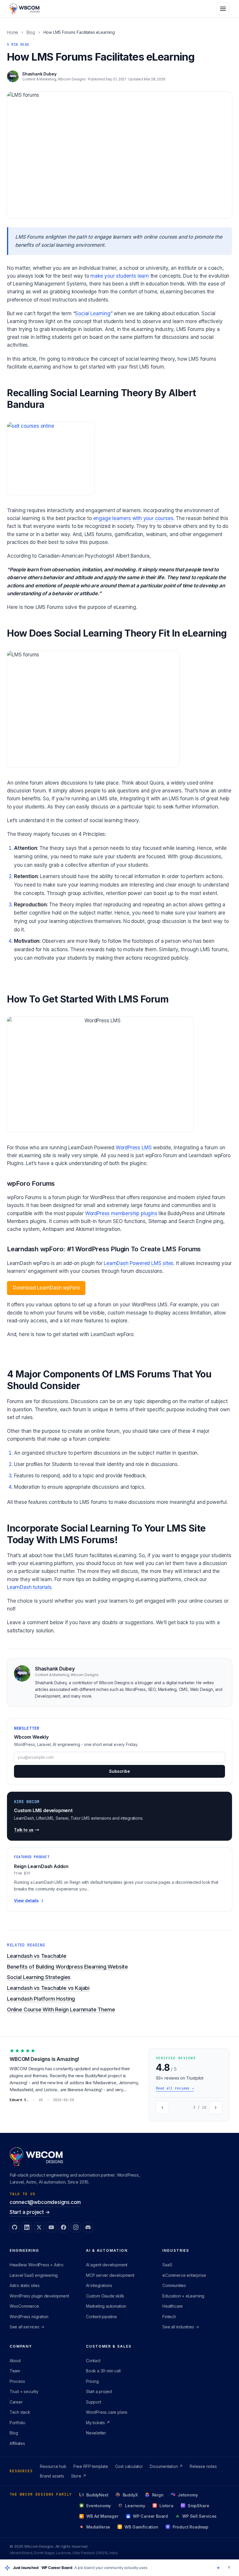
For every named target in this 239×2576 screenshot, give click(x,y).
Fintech (169, 2317)
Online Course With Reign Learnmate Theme (61, 2009)
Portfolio (17, 2423)
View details (26, 1901)
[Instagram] (76, 2227)
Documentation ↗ (166, 2466)
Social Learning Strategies (39, 1977)
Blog (31, 32)
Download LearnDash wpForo (46, 1288)
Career (16, 2402)
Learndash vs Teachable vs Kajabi (48, 1988)
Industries (176, 2250)
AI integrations (99, 2285)
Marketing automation (106, 2306)
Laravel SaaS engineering (34, 2275)
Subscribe (119, 1771)
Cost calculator (129, 2466)
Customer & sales (109, 2346)
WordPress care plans (107, 2412)
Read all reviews (175, 2088)
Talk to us (24, 1830)
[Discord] (88, 2227)
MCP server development (110, 2275)
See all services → (27, 2327)
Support (94, 2402)
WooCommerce (24, 2306)
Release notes (203, 2466)
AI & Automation (107, 2250)
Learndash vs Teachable (37, 1956)
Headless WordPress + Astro (37, 2265)
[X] (39, 2227)
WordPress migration (29, 2317)
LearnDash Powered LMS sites (139, 1263)
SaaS (167, 2265)
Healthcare (173, 2306)
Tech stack (20, 2412)
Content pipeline (101, 2317)
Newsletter (96, 2433)
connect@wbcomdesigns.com (45, 2202)
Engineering (24, 2250)
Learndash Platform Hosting (41, 1999)
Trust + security (24, 2391)
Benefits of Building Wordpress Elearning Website (67, 1967)
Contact (93, 2361)
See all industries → (181, 2327)
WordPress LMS (134, 1148)
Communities (174, 2285)
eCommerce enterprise (184, 2275)
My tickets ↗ (98, 2423)
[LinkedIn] (27, 2227)
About (15, 2361)
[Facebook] (64, 2227)
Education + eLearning (183, 2296)
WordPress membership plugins (121, 1213)
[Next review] (216, 2108)
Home (13, 32)
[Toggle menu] (223, 9)
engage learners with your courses (133, 518)
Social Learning (93, 313)
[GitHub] (15, 2227)
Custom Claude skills (105, 2296)
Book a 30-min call (103, 2371)
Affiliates (17, 2443)
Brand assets (52, 2476)
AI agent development (107, 2265)
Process (17, 2381)
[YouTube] (51, 2227)
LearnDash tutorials (29, 1587)
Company (21, 2346)
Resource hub (53, 2466)
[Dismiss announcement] (229, 2567)
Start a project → (30, 2212)
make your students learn (120, 276)
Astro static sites (25, 2285)
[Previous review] (162, 2108)
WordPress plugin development (39, 2296)
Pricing (92, 2381)
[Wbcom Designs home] (25, 9)
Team (15, 2371)
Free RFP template (91, 2466)
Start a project (99, 2391)
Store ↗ (79, 2476)
